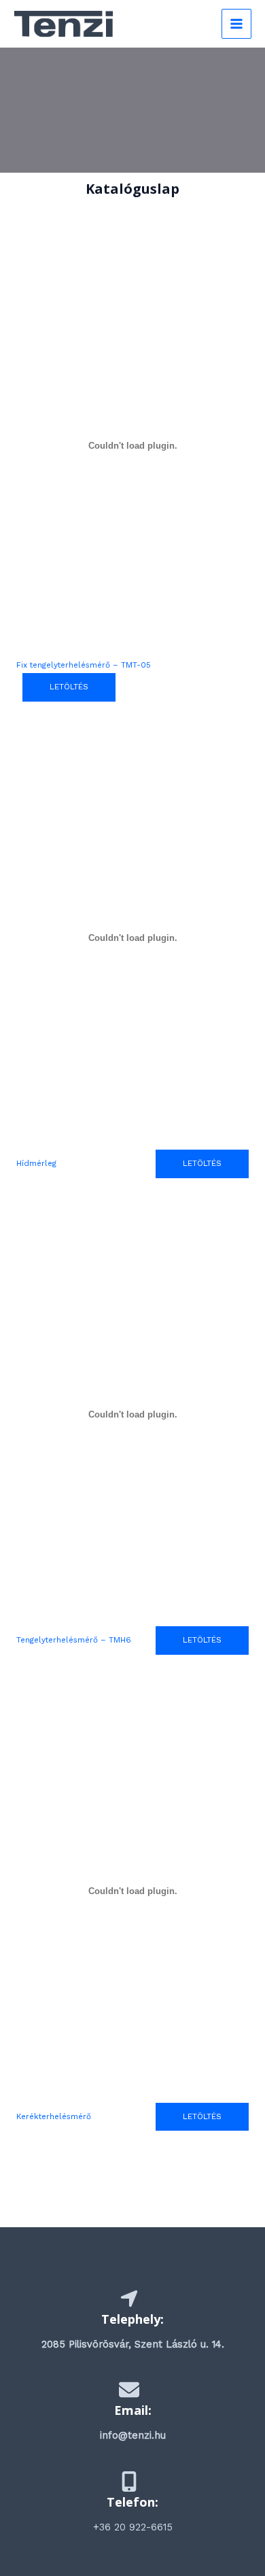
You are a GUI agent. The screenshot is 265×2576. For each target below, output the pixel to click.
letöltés (69, 687)
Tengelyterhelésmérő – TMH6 (74, 1640)
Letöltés (202, 2116)
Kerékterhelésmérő (54, 2116)
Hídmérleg (36, 1163)
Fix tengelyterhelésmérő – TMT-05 (84, 665)
